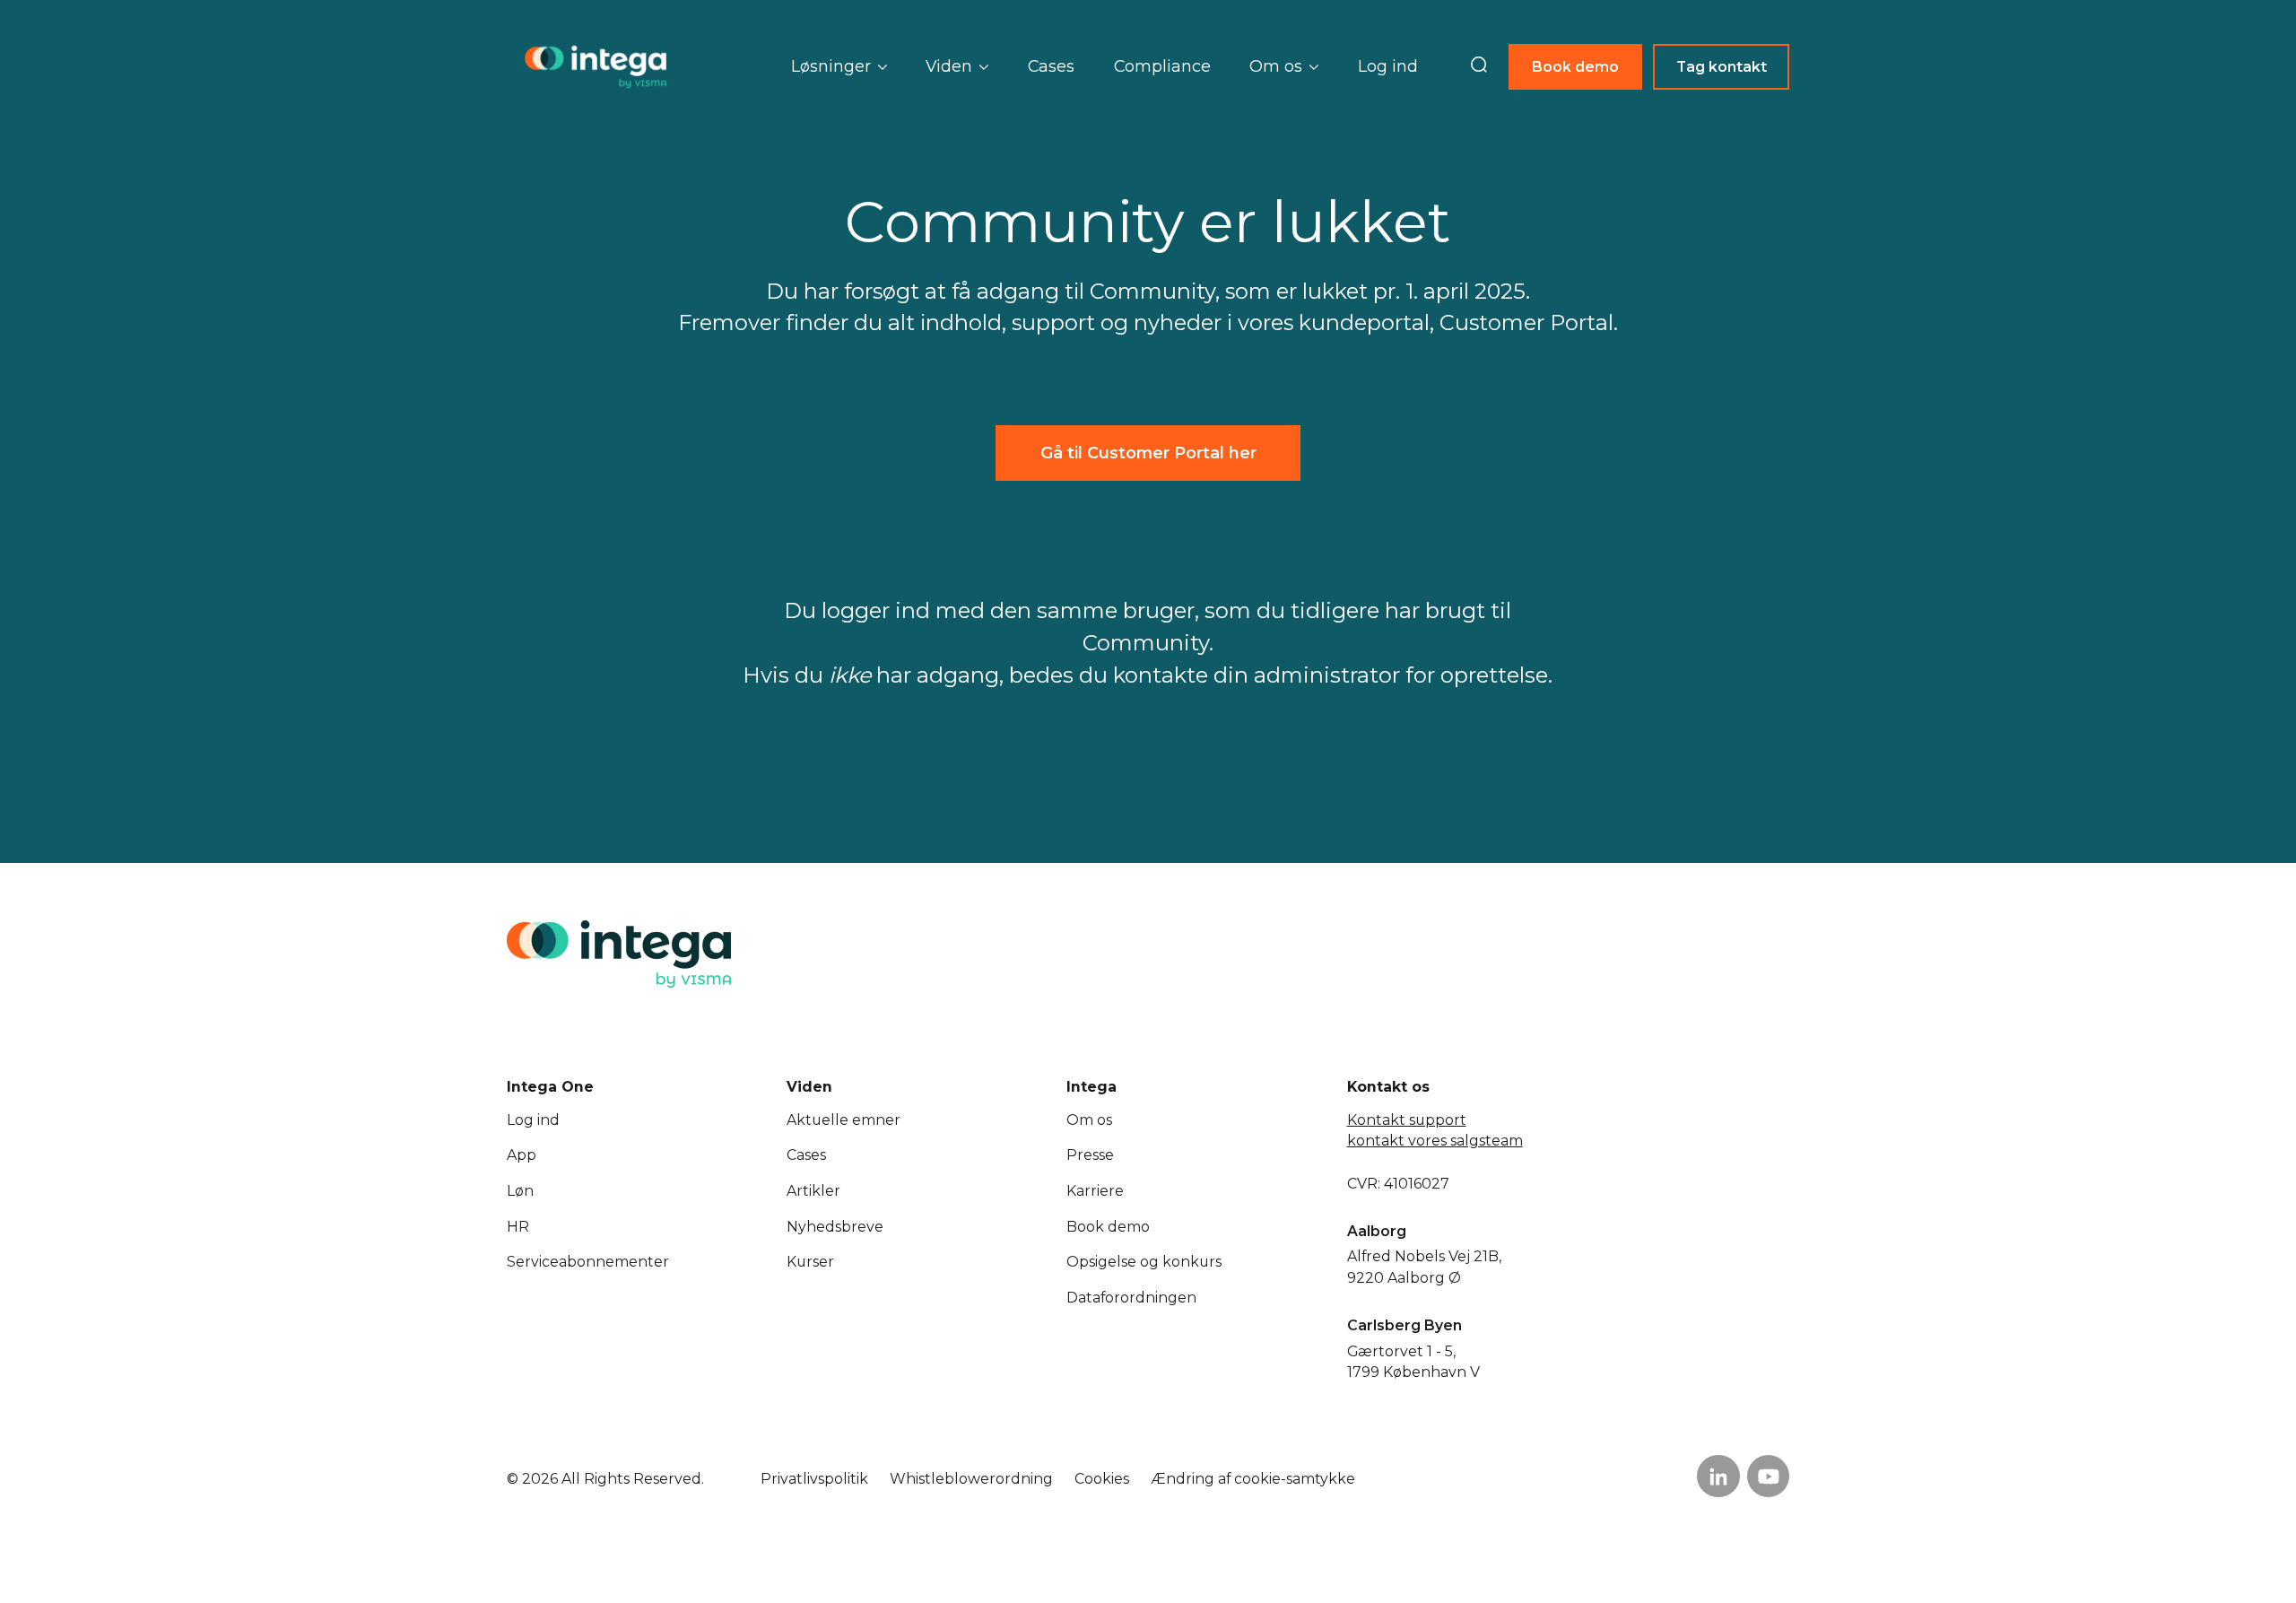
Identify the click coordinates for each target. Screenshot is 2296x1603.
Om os (1089, 1120)
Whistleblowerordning (971, 1479)
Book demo (1575, 67)
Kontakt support (1407, 1120)
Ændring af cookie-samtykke (1253, 1479)
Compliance (1162, 66)
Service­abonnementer (588, 1262)
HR (518, 1227)
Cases (1051, 66)
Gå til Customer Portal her (1148, 453)
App (522, 1155)
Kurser (810, 1262)
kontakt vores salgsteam (1435, 1141)
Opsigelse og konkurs (1144, 1262)
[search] (1479, 66)
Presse (1090, 1155)
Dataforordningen (1131, 1298)
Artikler (813, 1191)
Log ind (1388, 66)
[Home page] (596, 67)
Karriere (1095, 1191)
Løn (520, 1191)
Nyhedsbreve (835, 1227)
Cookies (1102, 1479)
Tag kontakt (1722, 67)
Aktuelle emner (844, 1120)
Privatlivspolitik (814, 1479)
